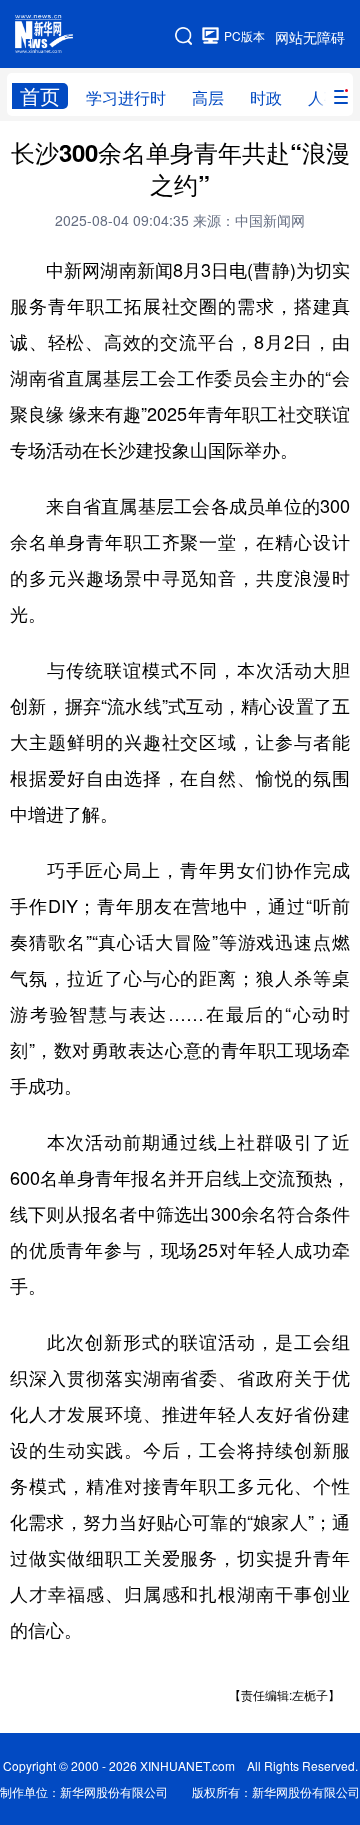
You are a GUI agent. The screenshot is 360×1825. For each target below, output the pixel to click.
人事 (324, 97)
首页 (40, 96)
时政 (266, 97)
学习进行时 (126, 97)
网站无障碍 (310, 37)
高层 (208, 97)
